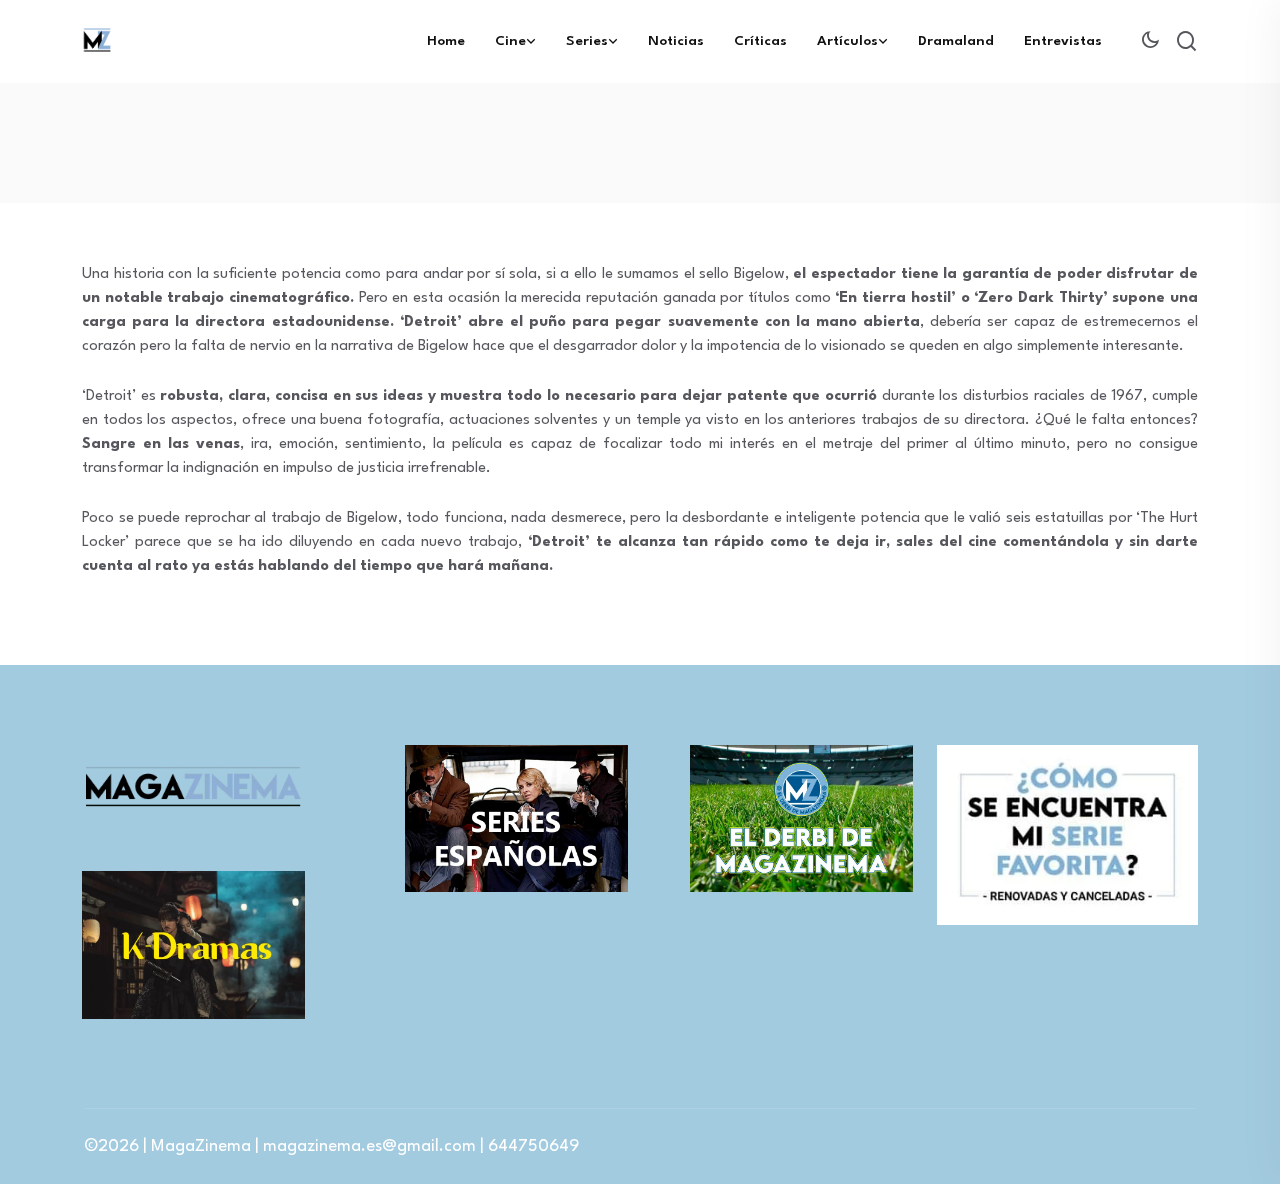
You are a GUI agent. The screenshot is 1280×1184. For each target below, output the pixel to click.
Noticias (676, 41)
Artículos (847, 41)
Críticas (760, 41)
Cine (510, 41)
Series (587, 41)
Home (446, 41)
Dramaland (956, 41)
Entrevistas (1063, 41)
